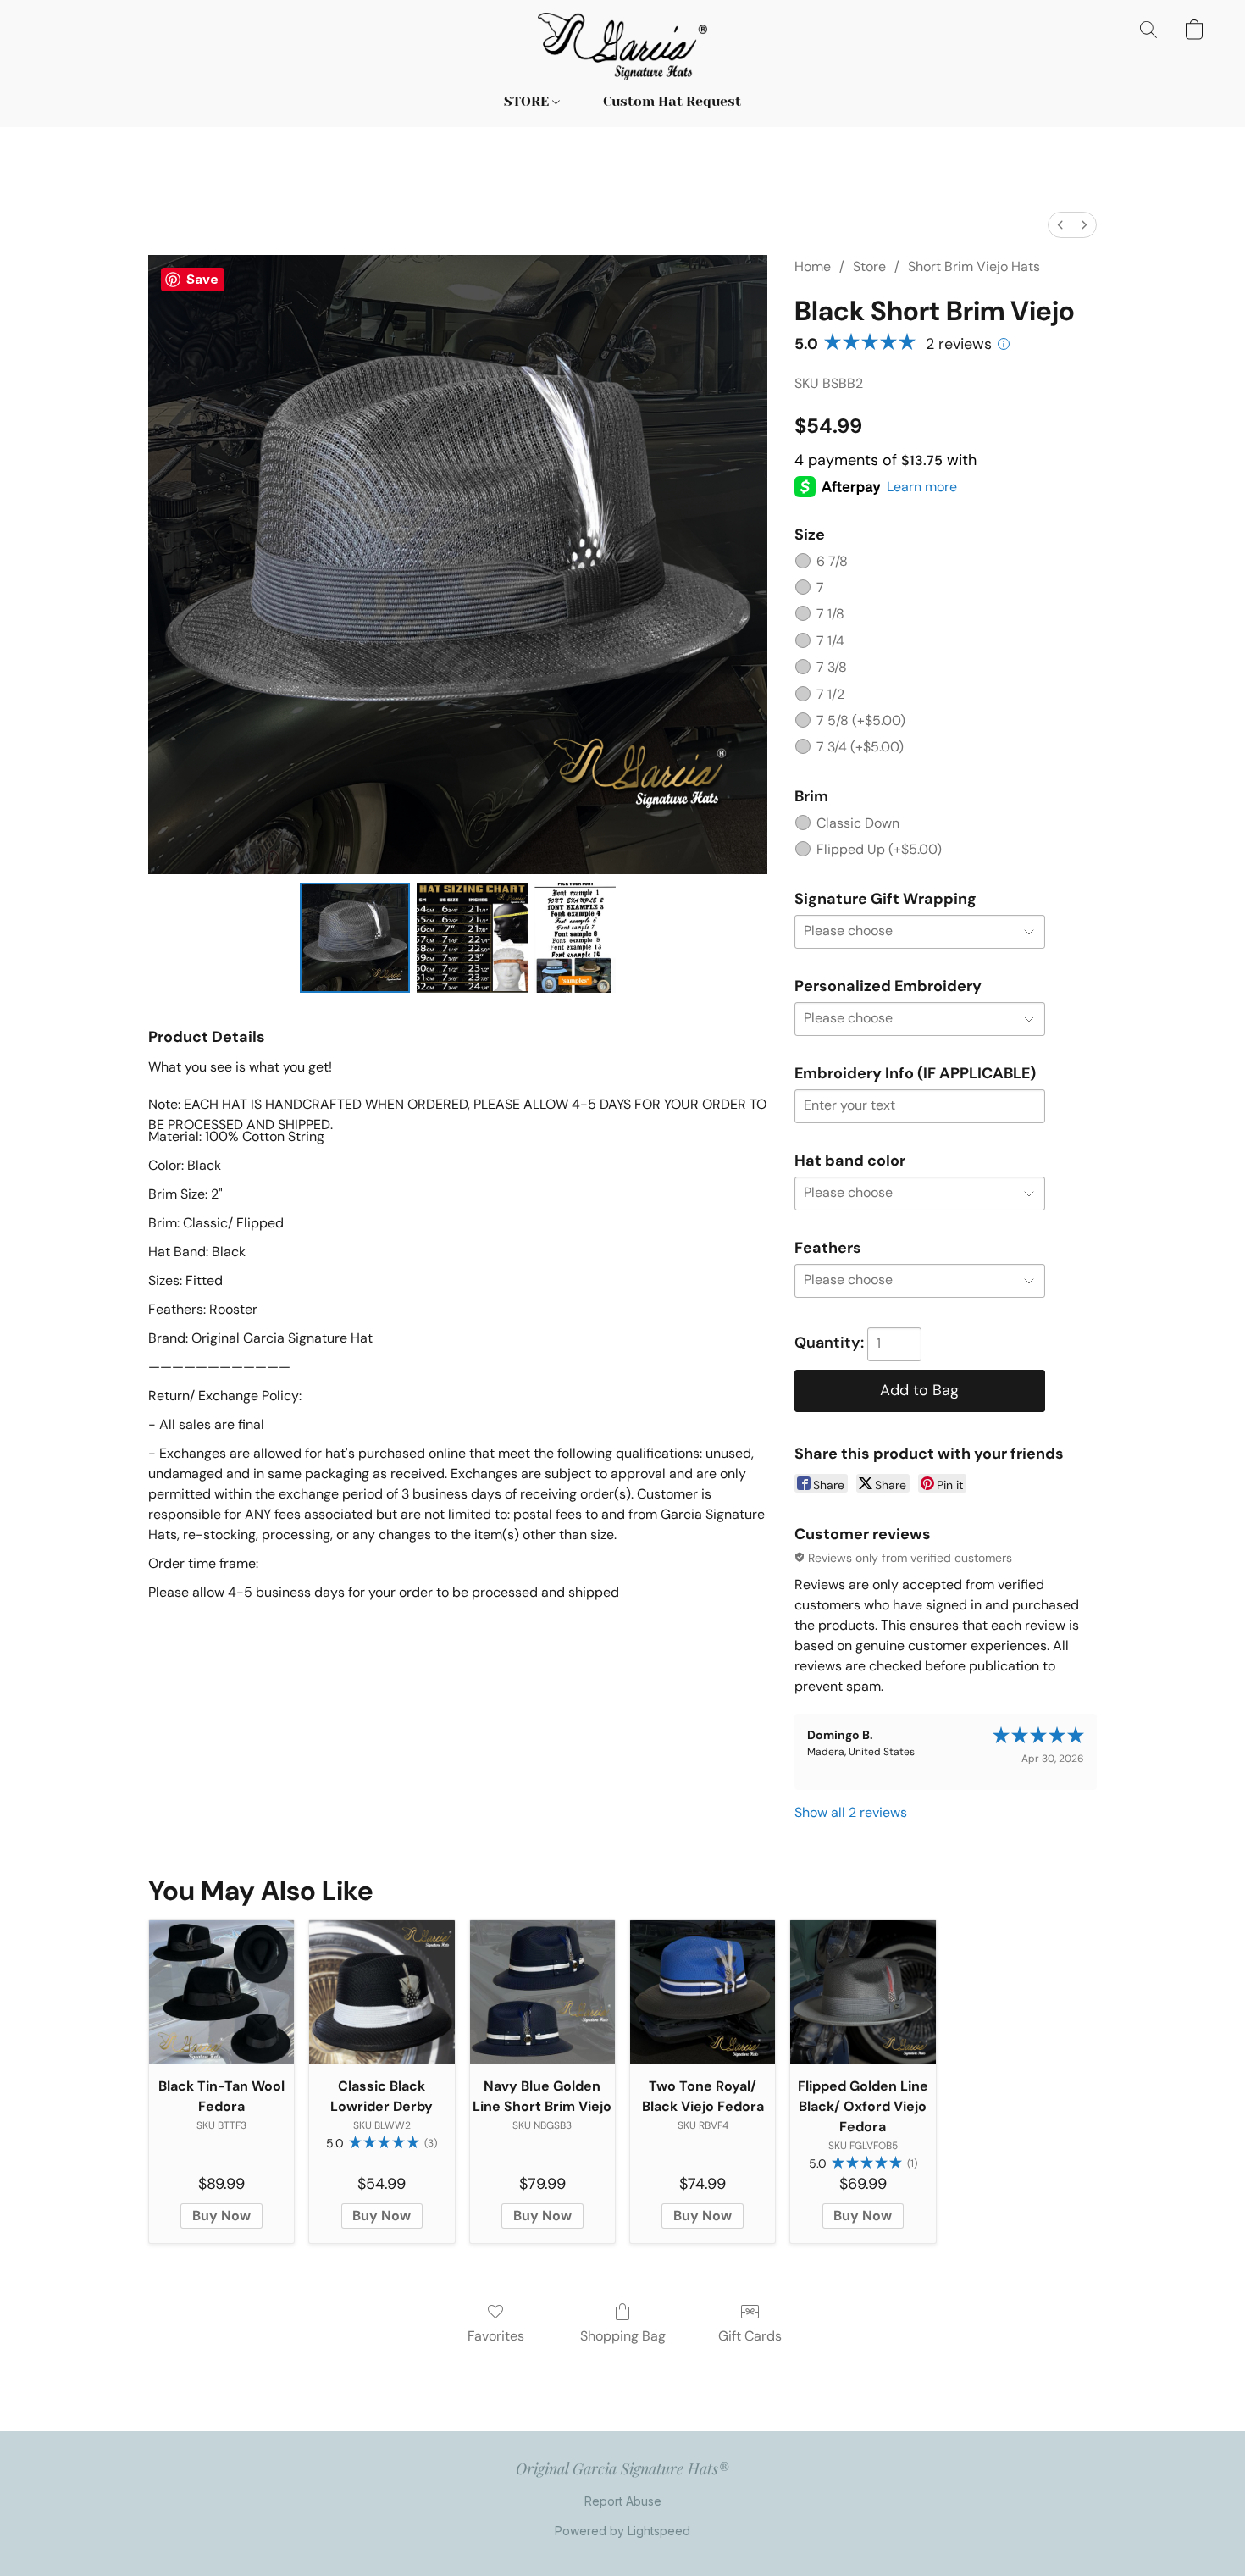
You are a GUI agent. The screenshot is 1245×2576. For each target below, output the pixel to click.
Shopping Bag (623, 2336)
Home (813, 266)
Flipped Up (879, 849)
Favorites (496, 2336)
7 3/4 (860, 747)
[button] (623, 47)
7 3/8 (832, 667)
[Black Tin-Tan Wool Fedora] (221, 1992)
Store (869, 266)
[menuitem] (1060, 225)
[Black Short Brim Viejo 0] (355, 938)
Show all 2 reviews (851, 1812)
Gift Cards (750, 2336)
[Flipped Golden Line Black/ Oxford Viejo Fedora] (863, 1992)
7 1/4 (830, 641)
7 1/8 (830, 614)
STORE (528, 101)
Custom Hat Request (672, 101)
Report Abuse (623, 2501)
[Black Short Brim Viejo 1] (472, 938)
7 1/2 (830, 694)
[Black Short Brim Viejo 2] (575, 938)
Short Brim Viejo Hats (974, 266)
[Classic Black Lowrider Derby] (382, 1992)
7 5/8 (861, 720)
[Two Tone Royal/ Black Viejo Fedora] (703, 1992)
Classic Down (858, 823)
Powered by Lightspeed (622, 2531)
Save (202, 279)
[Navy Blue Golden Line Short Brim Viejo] (542, 1992)
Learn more (922, 487)
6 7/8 (832, 561)
